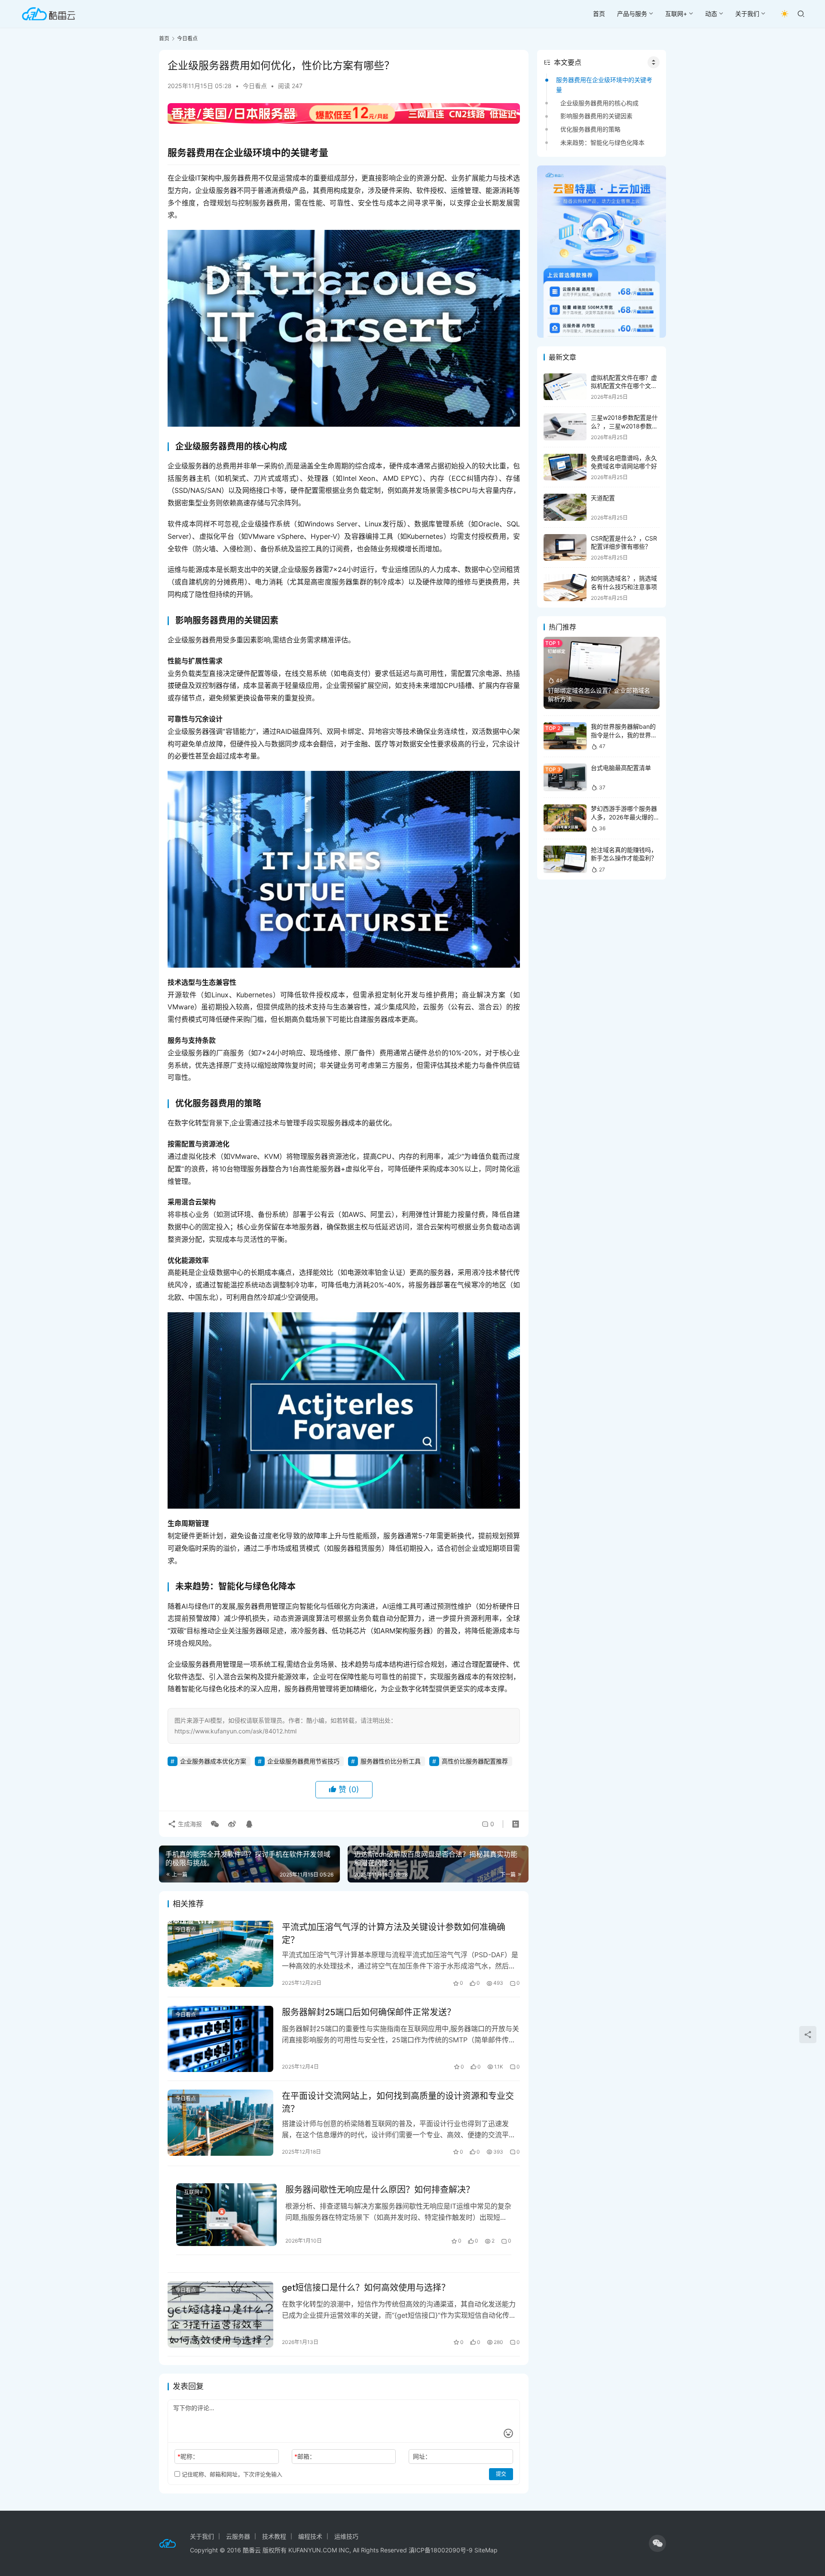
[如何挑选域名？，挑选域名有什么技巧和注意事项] (565, 588)
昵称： (188, 2456)
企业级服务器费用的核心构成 (599, 103)
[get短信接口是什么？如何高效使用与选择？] (220, 2314)
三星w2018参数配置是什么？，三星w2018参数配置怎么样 (624, 426)
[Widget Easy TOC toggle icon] (654, 62)
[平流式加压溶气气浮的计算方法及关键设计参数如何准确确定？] (220, 1954)
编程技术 (310, 2536)
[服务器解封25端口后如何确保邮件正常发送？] (220, 2039)
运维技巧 (346, 2536)
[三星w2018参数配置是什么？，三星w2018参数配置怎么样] (565, 427)
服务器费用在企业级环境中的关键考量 (604, 84)
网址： (422, 2456)
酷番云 (252, 2550)
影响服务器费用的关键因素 (596, 116)
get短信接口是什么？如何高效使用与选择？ (366, 2288)
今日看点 (255, 86)
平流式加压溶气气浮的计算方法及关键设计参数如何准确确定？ (394, 1933)
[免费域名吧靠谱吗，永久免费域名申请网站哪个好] (565, 467)
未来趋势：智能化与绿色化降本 (602, 142)
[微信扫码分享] (215, 1824)
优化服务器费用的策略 (590, 129)
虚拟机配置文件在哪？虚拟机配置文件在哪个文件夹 (624, 386)
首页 (599, 14)
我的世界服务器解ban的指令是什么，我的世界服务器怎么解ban (624, 735)
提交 (501, 2474)
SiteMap (486, 2550)
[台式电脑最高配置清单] (565, 777)
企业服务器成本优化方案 (213, 1761)
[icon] (657, 2543)
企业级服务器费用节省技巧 (303, 1761)
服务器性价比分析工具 (391, 1761)
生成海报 (189, 1824)
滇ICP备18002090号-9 (442, 2550)
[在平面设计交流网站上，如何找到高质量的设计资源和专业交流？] (220, 2123)
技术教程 (274, 2536)
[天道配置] (565, 507)
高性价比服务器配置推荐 (475, 1761)
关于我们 (747, 14)
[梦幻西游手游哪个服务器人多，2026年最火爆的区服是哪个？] (565, 818)
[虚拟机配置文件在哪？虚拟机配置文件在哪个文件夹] (565, 387)
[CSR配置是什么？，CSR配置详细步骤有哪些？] (565, 548)
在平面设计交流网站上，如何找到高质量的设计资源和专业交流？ (398, 2102)
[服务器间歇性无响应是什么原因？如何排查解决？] (226, 2215)
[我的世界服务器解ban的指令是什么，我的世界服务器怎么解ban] (565, 736)
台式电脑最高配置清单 (621, 768)
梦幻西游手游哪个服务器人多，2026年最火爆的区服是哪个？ (625, 817)
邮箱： (305, 2456)
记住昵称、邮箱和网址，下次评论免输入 (231, 2474)
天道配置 (603, 498)
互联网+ (676, 14)
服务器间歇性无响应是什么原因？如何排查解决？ (380, 2190)
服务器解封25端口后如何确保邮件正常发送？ (369, 2012)
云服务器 (238, 2536)
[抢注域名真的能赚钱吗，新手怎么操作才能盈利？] (565, 859)
